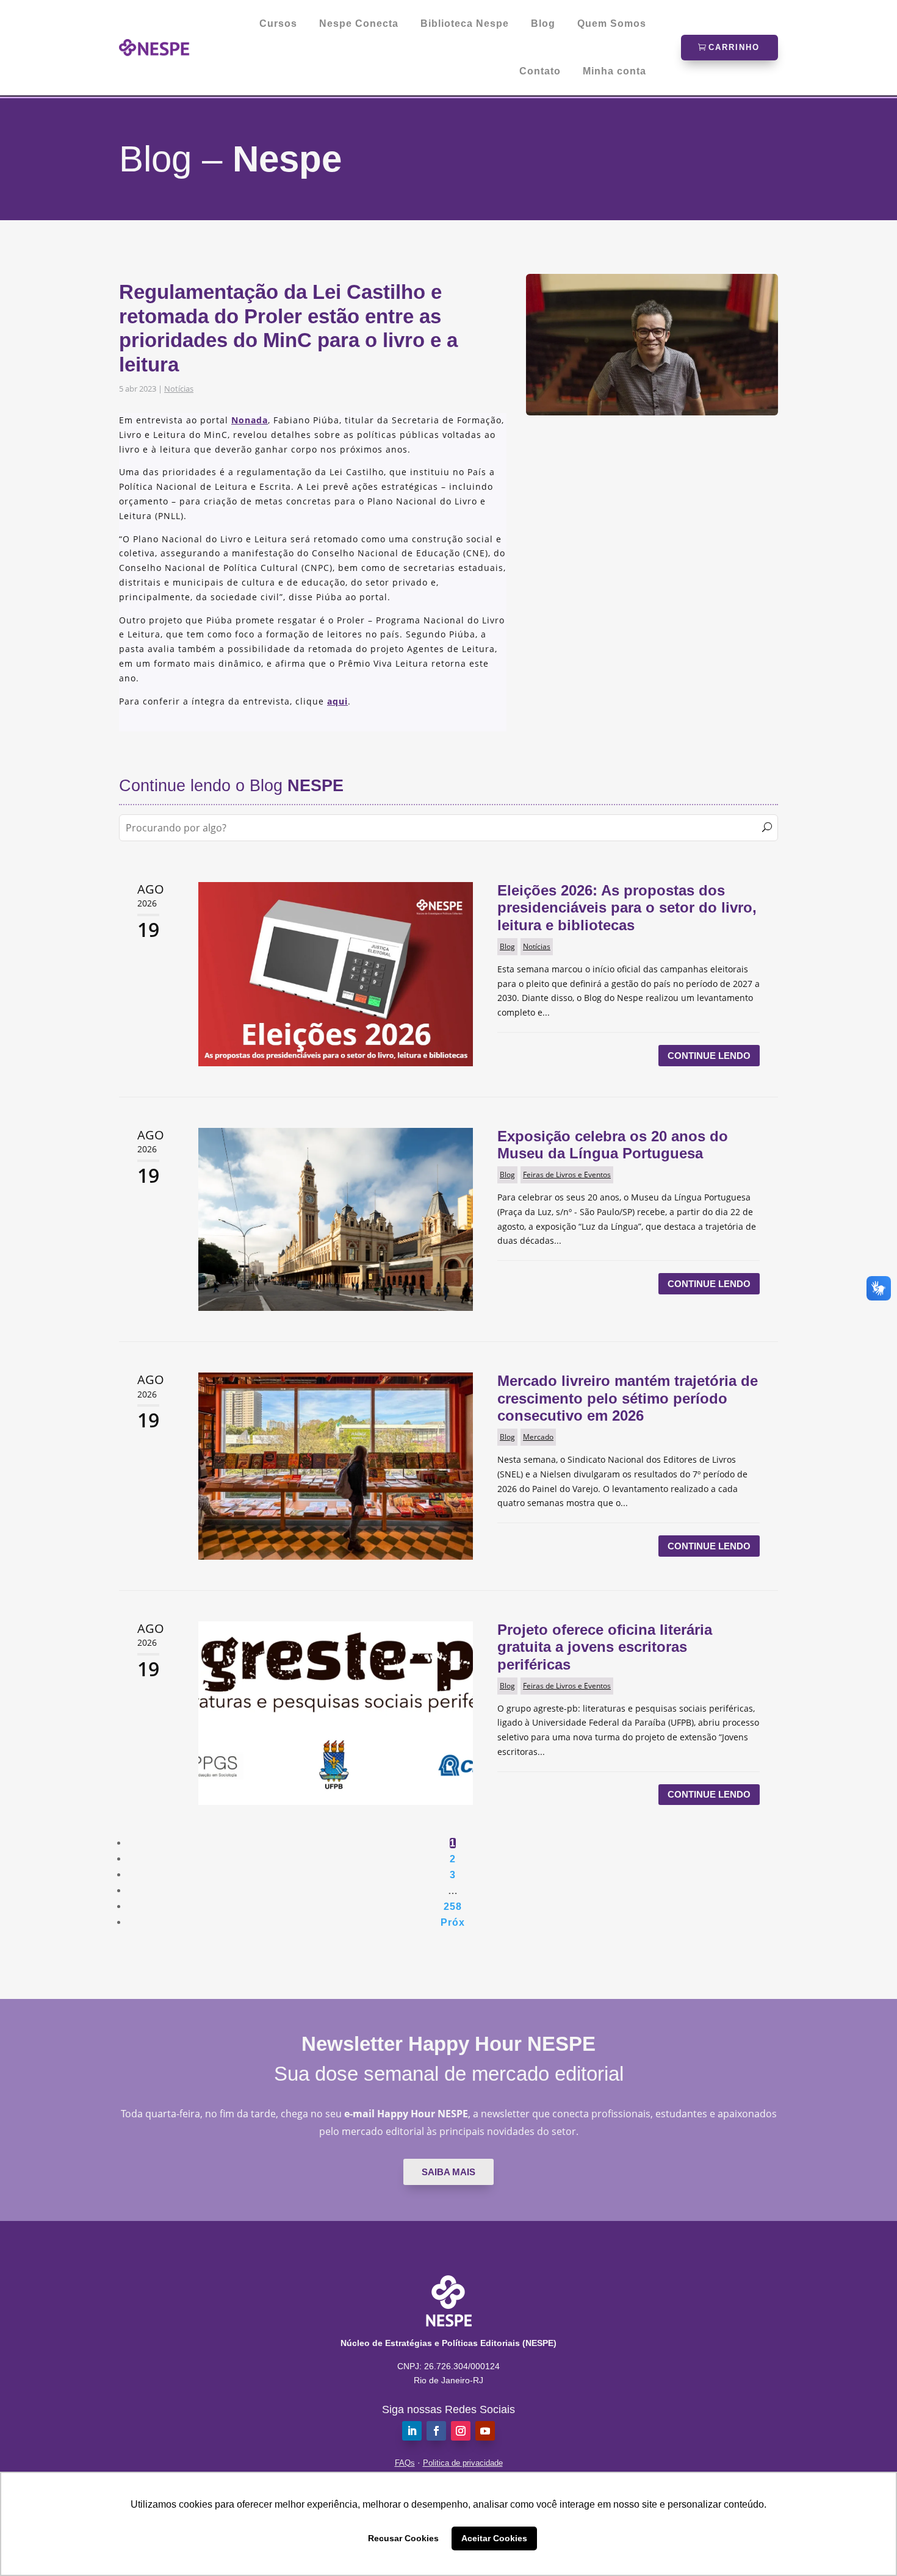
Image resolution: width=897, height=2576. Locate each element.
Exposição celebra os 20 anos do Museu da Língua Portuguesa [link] (613, 1145)
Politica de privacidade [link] (463, 2463)
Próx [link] (453, 1922)
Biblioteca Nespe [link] (465, 24)
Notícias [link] (179, 389)
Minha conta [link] (614, 71)
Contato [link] (540, 71)
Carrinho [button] (734, 47)
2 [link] (453, 1859)
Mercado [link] (538, 1437)
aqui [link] (337, 701)
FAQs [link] (405, 2463)
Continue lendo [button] (709, 1056)
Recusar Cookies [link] (403, 2538)
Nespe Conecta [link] (359, 24)
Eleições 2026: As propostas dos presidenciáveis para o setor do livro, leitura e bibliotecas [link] (627, 908)
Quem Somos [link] (612, 24)
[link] (154, 48)
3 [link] (453, 1875)
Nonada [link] (250, 420)
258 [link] (453, 1907)
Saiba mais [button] (448, 2172)
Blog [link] (543, 24)
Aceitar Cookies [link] (494, 2538)
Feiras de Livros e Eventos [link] (567, 1175)
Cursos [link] (278, 24)
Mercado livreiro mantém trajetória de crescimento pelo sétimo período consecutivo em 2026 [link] (628, 1398)
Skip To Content (48, 15)
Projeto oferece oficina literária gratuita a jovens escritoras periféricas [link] (605, 1647)
